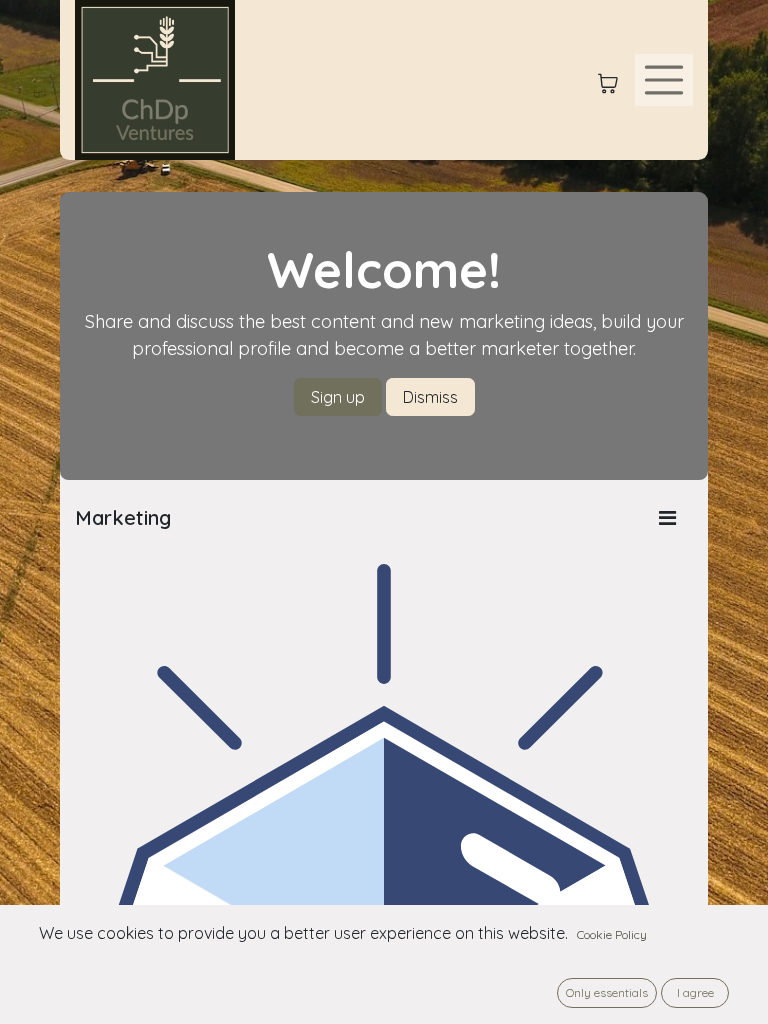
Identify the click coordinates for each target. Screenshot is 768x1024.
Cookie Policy (612, 934)
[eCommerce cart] (608, 80)
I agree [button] (695, 992)
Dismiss (430, 397)
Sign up (338, 397)
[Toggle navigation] (664, 80)
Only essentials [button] (607, 992)
